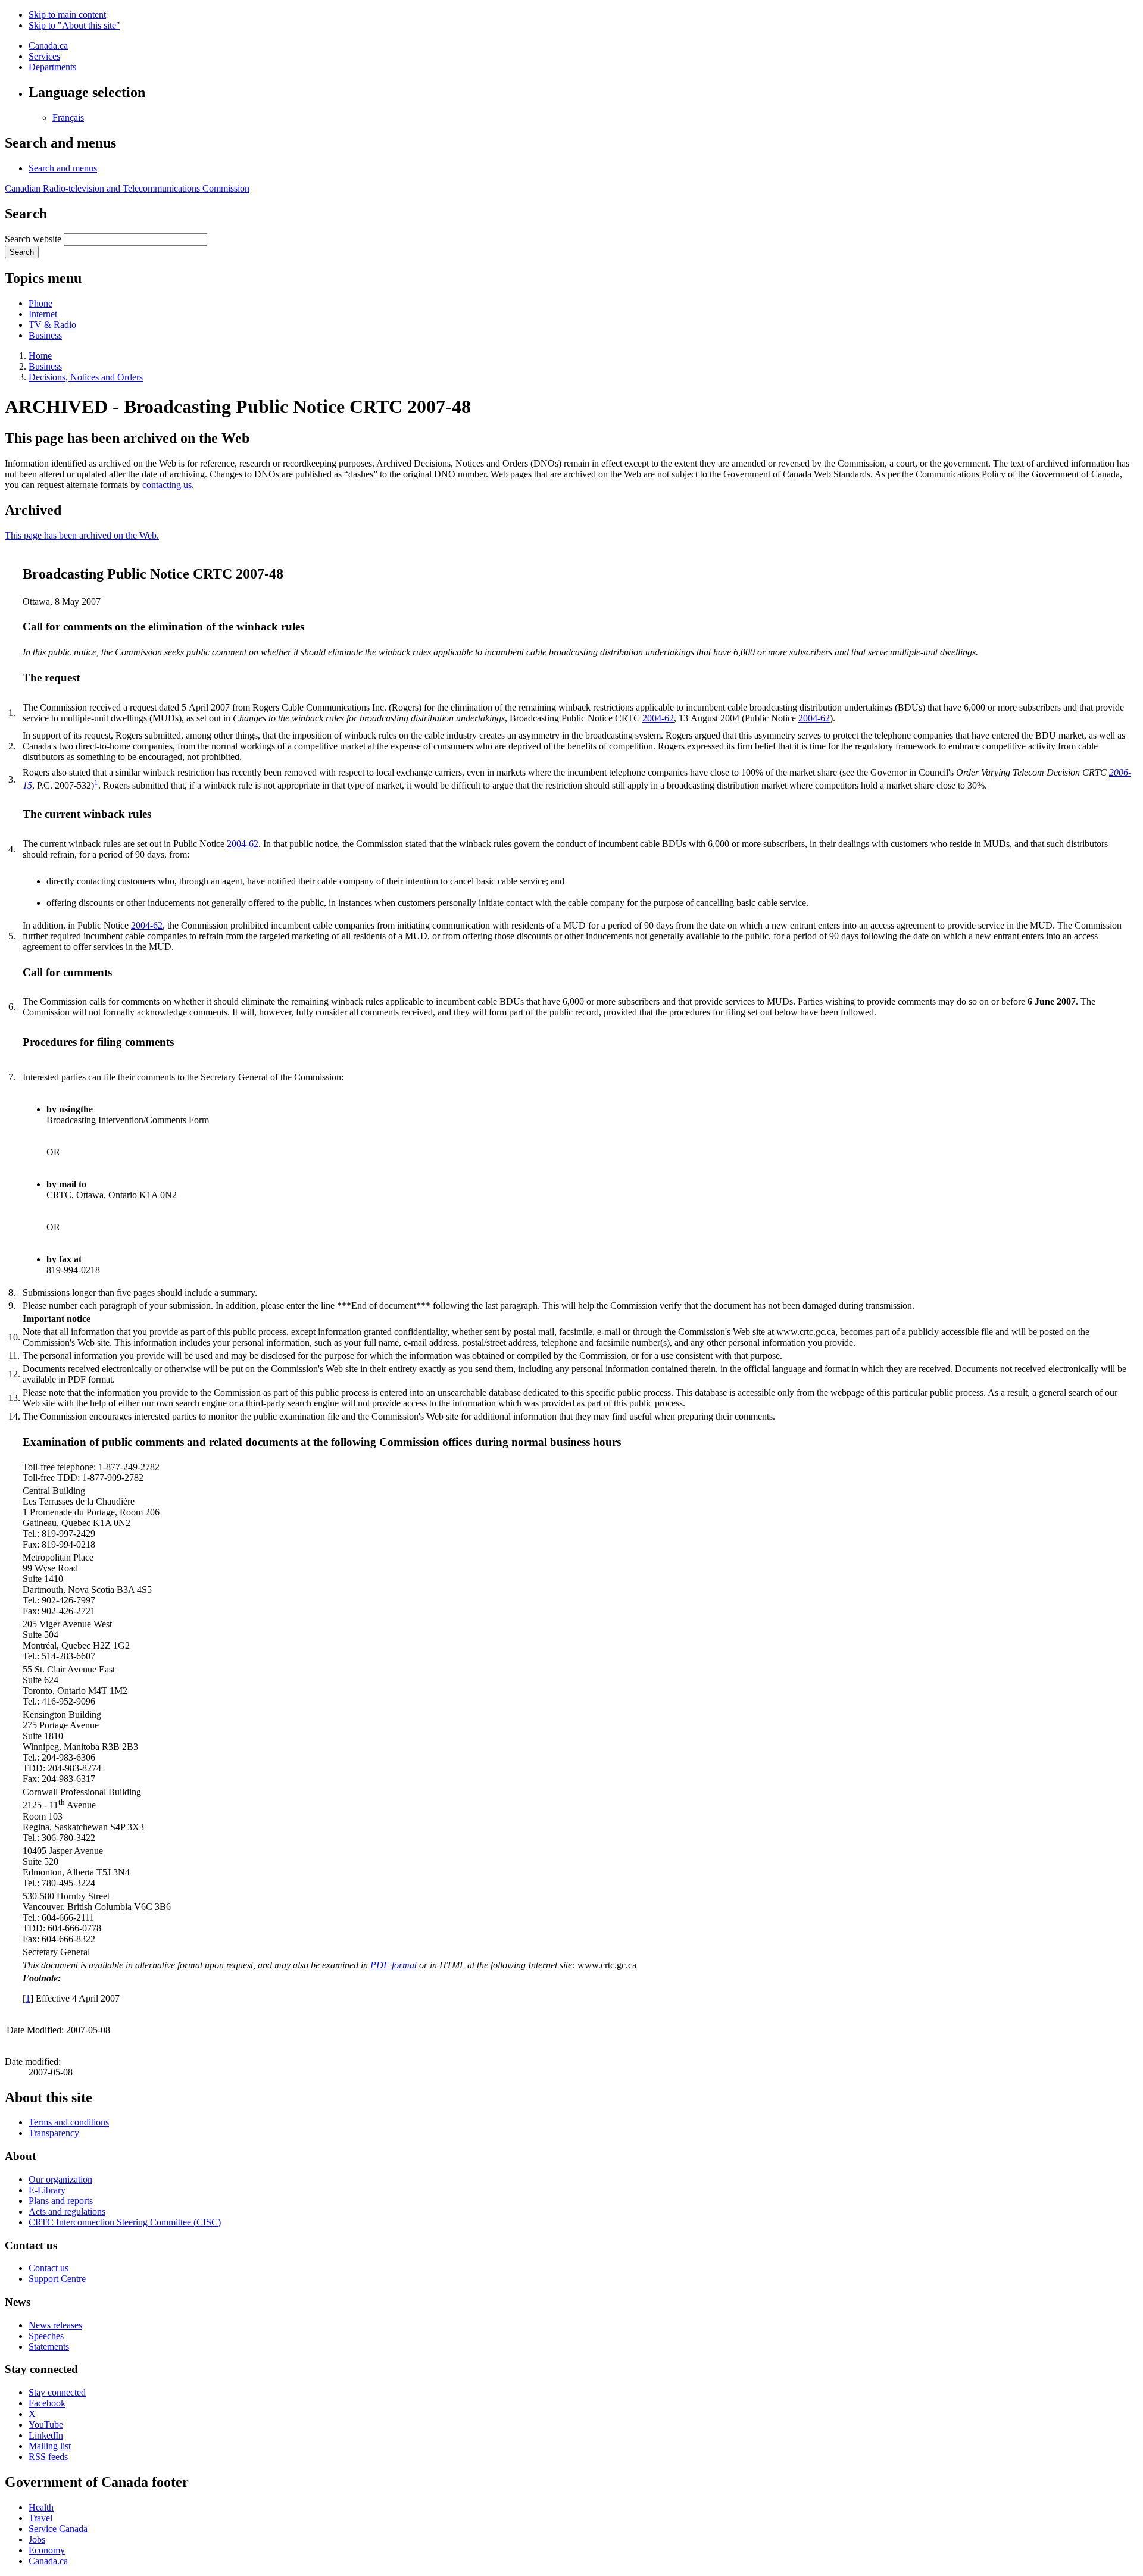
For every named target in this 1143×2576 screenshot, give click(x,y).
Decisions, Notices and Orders (86, 377)
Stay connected (57, 2392)
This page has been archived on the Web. (82, 535)
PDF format (394, 1965)
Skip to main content (67, 15)
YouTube (46, 2425)
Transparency (54, 2133)
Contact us (49, 2268)
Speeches (46, 2336)
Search (22, 252)
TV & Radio (52, 325)
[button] (63, 168)
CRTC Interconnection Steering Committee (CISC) (125, 2222)
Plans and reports (61, 2201)
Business (45, 335)
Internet (43, 314)
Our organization (60, 2179)
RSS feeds (48, 2457)
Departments (52, 67)
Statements (49, 2347)
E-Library (47, 2190)
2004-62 (658, 718)
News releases (55, 2325)
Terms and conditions (69, 2122)
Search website (33, 239)
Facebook (47, 2403)
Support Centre (57, 2279)
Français (68, 118)
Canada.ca (48, 46)
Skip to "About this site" (74, 25)
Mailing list (50, 2446)
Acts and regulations (67, 2211)
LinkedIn (46, 2435)
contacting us (167, 485)
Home (40, 356)
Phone (40, 303)
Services (44, 56)
